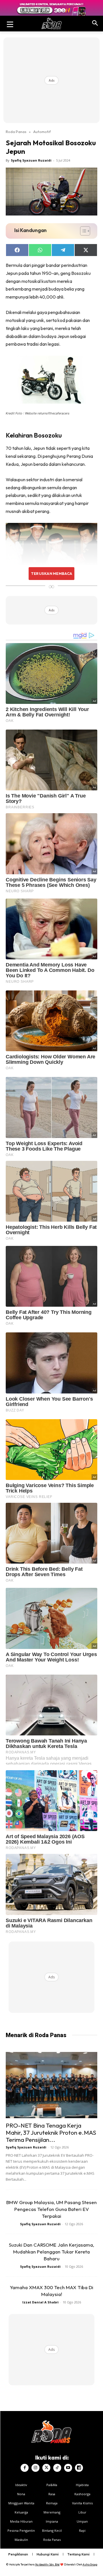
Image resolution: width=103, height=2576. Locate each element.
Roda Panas (16, 132)
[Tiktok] (57, 2468)
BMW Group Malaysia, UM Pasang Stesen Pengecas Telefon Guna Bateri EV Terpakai (51, 2209)
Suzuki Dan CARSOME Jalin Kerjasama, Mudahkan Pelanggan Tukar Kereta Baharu (51, 2252)
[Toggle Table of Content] (82, 231)
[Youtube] (68, 2468)
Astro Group (90, 2564)
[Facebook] (25, 2468)
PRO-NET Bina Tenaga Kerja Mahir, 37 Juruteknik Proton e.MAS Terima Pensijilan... (51, 2132)
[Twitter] (46, 2468)
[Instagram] (35, 2468)
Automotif (42, 132)
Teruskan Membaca (51, 573)
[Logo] (51, 24)
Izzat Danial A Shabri (40, 2302)
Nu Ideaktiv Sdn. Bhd (47, 2564)
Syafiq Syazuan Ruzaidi (31, 160)
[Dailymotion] (79, 2468)
